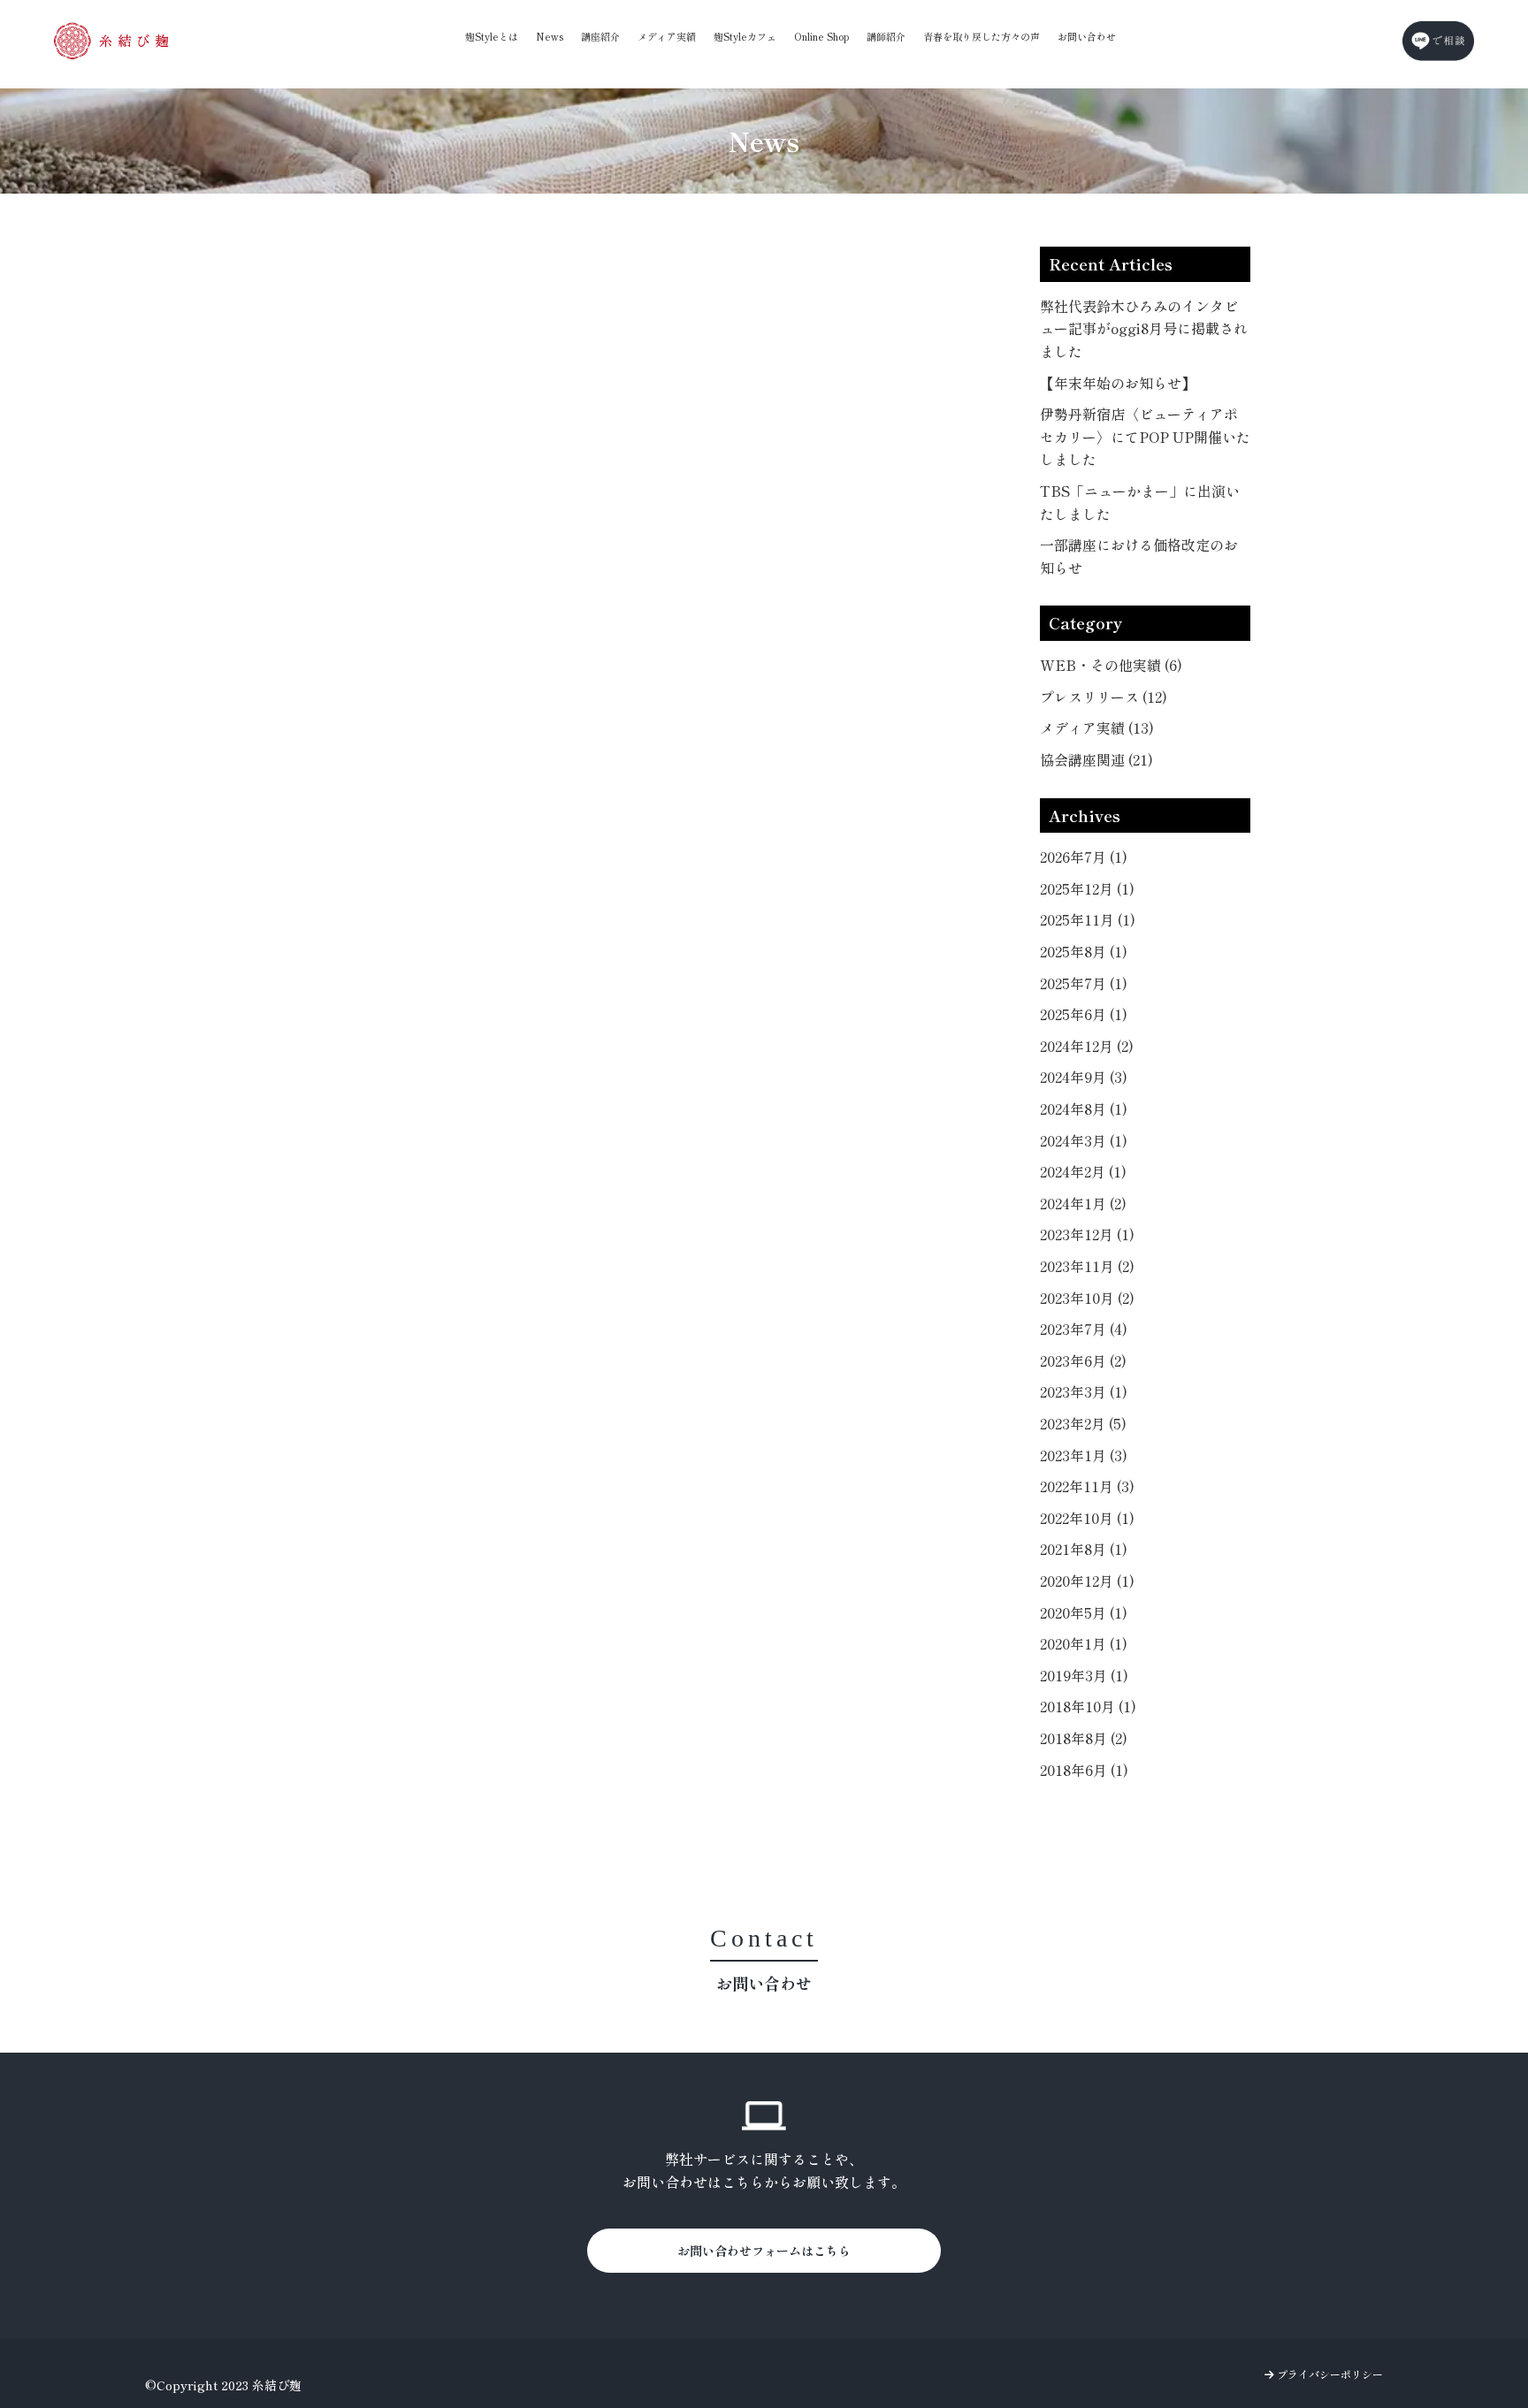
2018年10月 (1088, 1706)
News (550, 36)
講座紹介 (600, 36)
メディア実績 (667, 36)
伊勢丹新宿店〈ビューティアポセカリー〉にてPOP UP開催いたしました (1145, 436)
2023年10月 (1087, 1298)
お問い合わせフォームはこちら (764, 2251)
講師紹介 (886, 36)
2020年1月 (1084, 1643)
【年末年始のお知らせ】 (1118, 383)
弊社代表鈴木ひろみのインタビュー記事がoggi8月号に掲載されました (1144, 328)
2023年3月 (1084, 1391)
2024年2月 (1083, 1171)
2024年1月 (1083, 1203)
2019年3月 (1084, 1675)
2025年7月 (1084, 983)
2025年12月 (1087, 888)
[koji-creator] (111, 41)
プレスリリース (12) (1104, 697)
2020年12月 (1087, 1581)
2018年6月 (1084, 1770)
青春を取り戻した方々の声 (982, 36)
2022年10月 (1087, 1518)
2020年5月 (1084, 1612)
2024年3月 (1084, 1140)
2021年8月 (1084, 1549)
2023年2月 (1083, 1423)
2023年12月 (1087, 1234)
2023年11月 (1087, 1266)
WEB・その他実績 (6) (1111, 665)
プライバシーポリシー (1329, 2374)
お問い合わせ (1087, 36)
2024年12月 (1087, 1046)
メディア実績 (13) (1097, 728)
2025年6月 (1084, 1014)
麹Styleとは (492, 36)
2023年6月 (1083, 1360)
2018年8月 (1084, 1738)
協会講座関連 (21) (1096, 759)
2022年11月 (1087, 1486)
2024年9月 (1084, 1077)
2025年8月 (1084, 951)
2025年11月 (1088, 919)
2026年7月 (1084, 857)
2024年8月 (1084, 1109)
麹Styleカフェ (745, 36)
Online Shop (821, 36)
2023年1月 (1084, 1455)
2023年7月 (1084, 1329)
